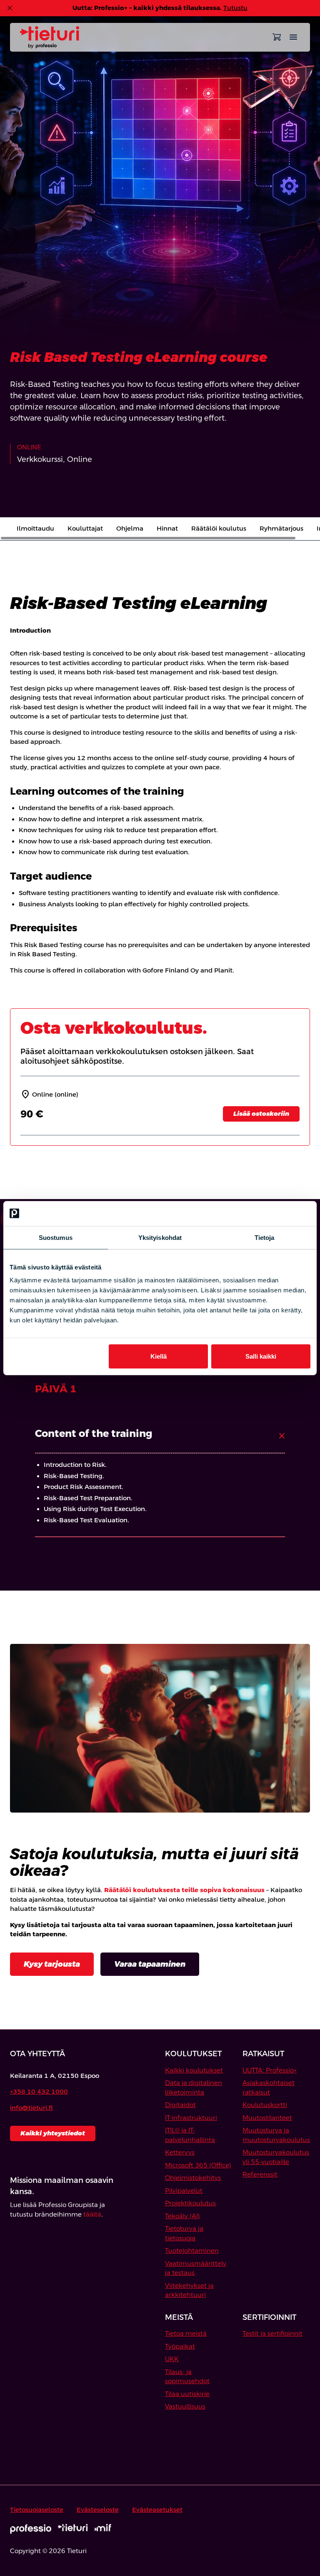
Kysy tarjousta (52, 1964)
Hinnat (167, 528)
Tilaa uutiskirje (187, 2394)
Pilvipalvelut (184, 2191)
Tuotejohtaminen (192, 2251)
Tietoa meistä (186, 2333)
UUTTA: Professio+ (270, 2070)
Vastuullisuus (185, 2406)
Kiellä (159, 1356)
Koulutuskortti (265, 2105)
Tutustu (235, 8)
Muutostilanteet (267, 2118)
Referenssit (260, 2174)
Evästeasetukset (157, 2510)
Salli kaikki (261, 1356)
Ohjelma (130, 528)
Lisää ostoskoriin (261, 1113)
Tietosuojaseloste (37, 2510)
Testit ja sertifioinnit (272, 2333)
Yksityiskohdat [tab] (160, 1237)
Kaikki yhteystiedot (53, 2133)
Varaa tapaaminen (150, 1964)
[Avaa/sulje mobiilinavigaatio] (293, 37)
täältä (92, 2214)
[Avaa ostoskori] (277, 37)
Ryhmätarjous (281, 528)
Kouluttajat (85, 528)
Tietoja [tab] (265, 1237)
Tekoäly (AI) (182, 2216)
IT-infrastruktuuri (191, 2118)
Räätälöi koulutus (219, 528)
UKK (172, 2359)
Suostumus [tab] (56, 1237)
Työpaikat (180, 2346)
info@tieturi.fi (31, 2108)
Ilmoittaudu (35, 528)
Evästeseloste (98, 2510)
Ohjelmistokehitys (193, 2178)
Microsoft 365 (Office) (198, 2165)
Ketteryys (180, 2152)
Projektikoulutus (190, 2203)
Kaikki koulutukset (194, 2070)
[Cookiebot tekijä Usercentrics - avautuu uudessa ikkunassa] (274, 1213)
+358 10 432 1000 (39, 2091)
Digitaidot (180, 2105)
